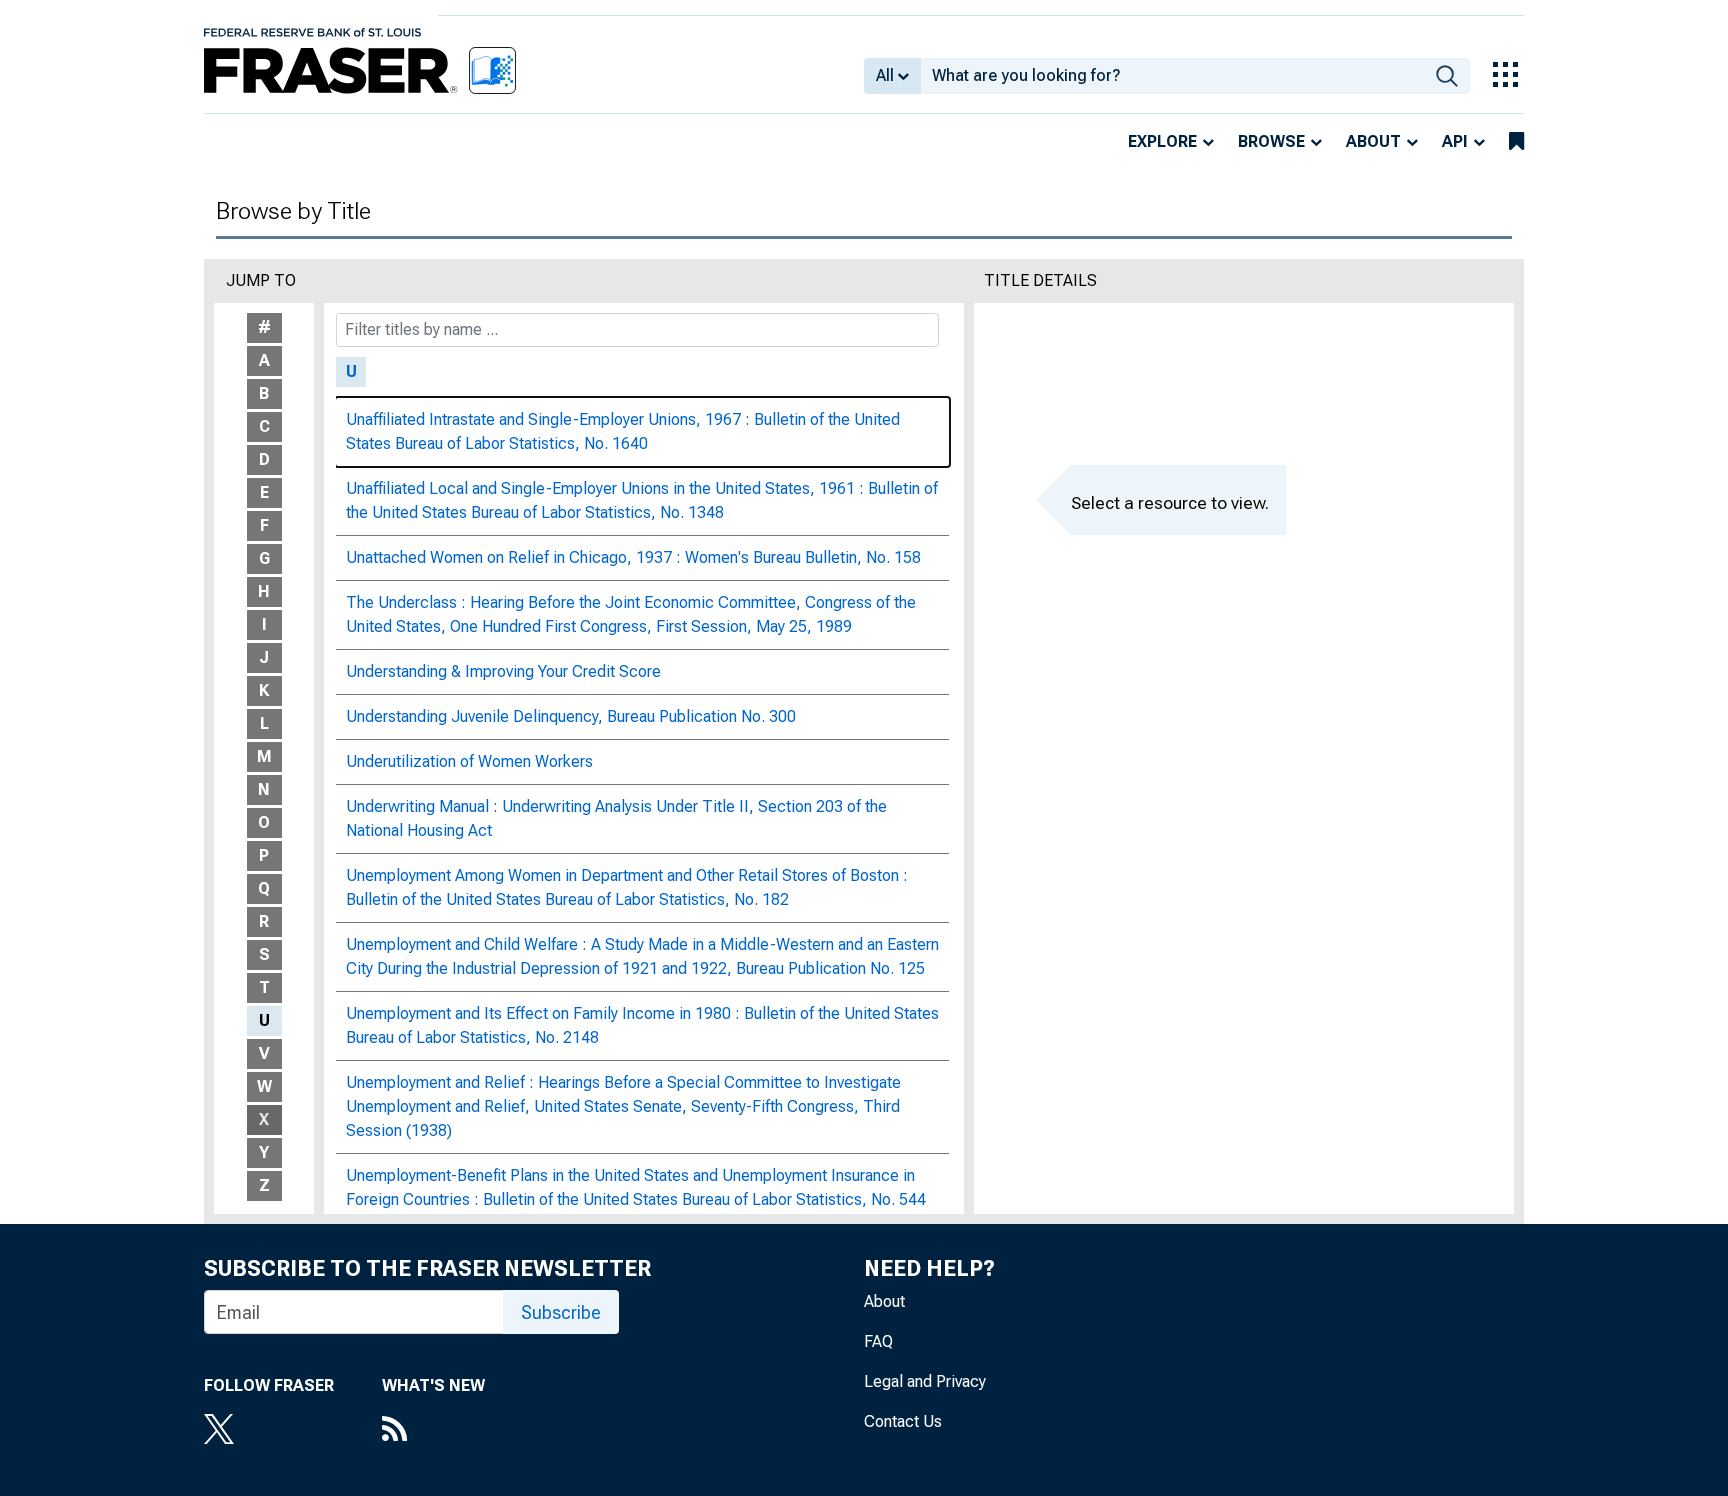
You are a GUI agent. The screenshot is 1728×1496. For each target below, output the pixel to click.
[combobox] (1172, 76)
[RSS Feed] (433, 1431)
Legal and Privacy (925, 1381)
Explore (1162, 141)
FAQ (878, 1341)
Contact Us (903, 1421)
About (1373, 141)
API (1455, 141)
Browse (1271, 141)
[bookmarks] (1516, 142)
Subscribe (561, 1312)
